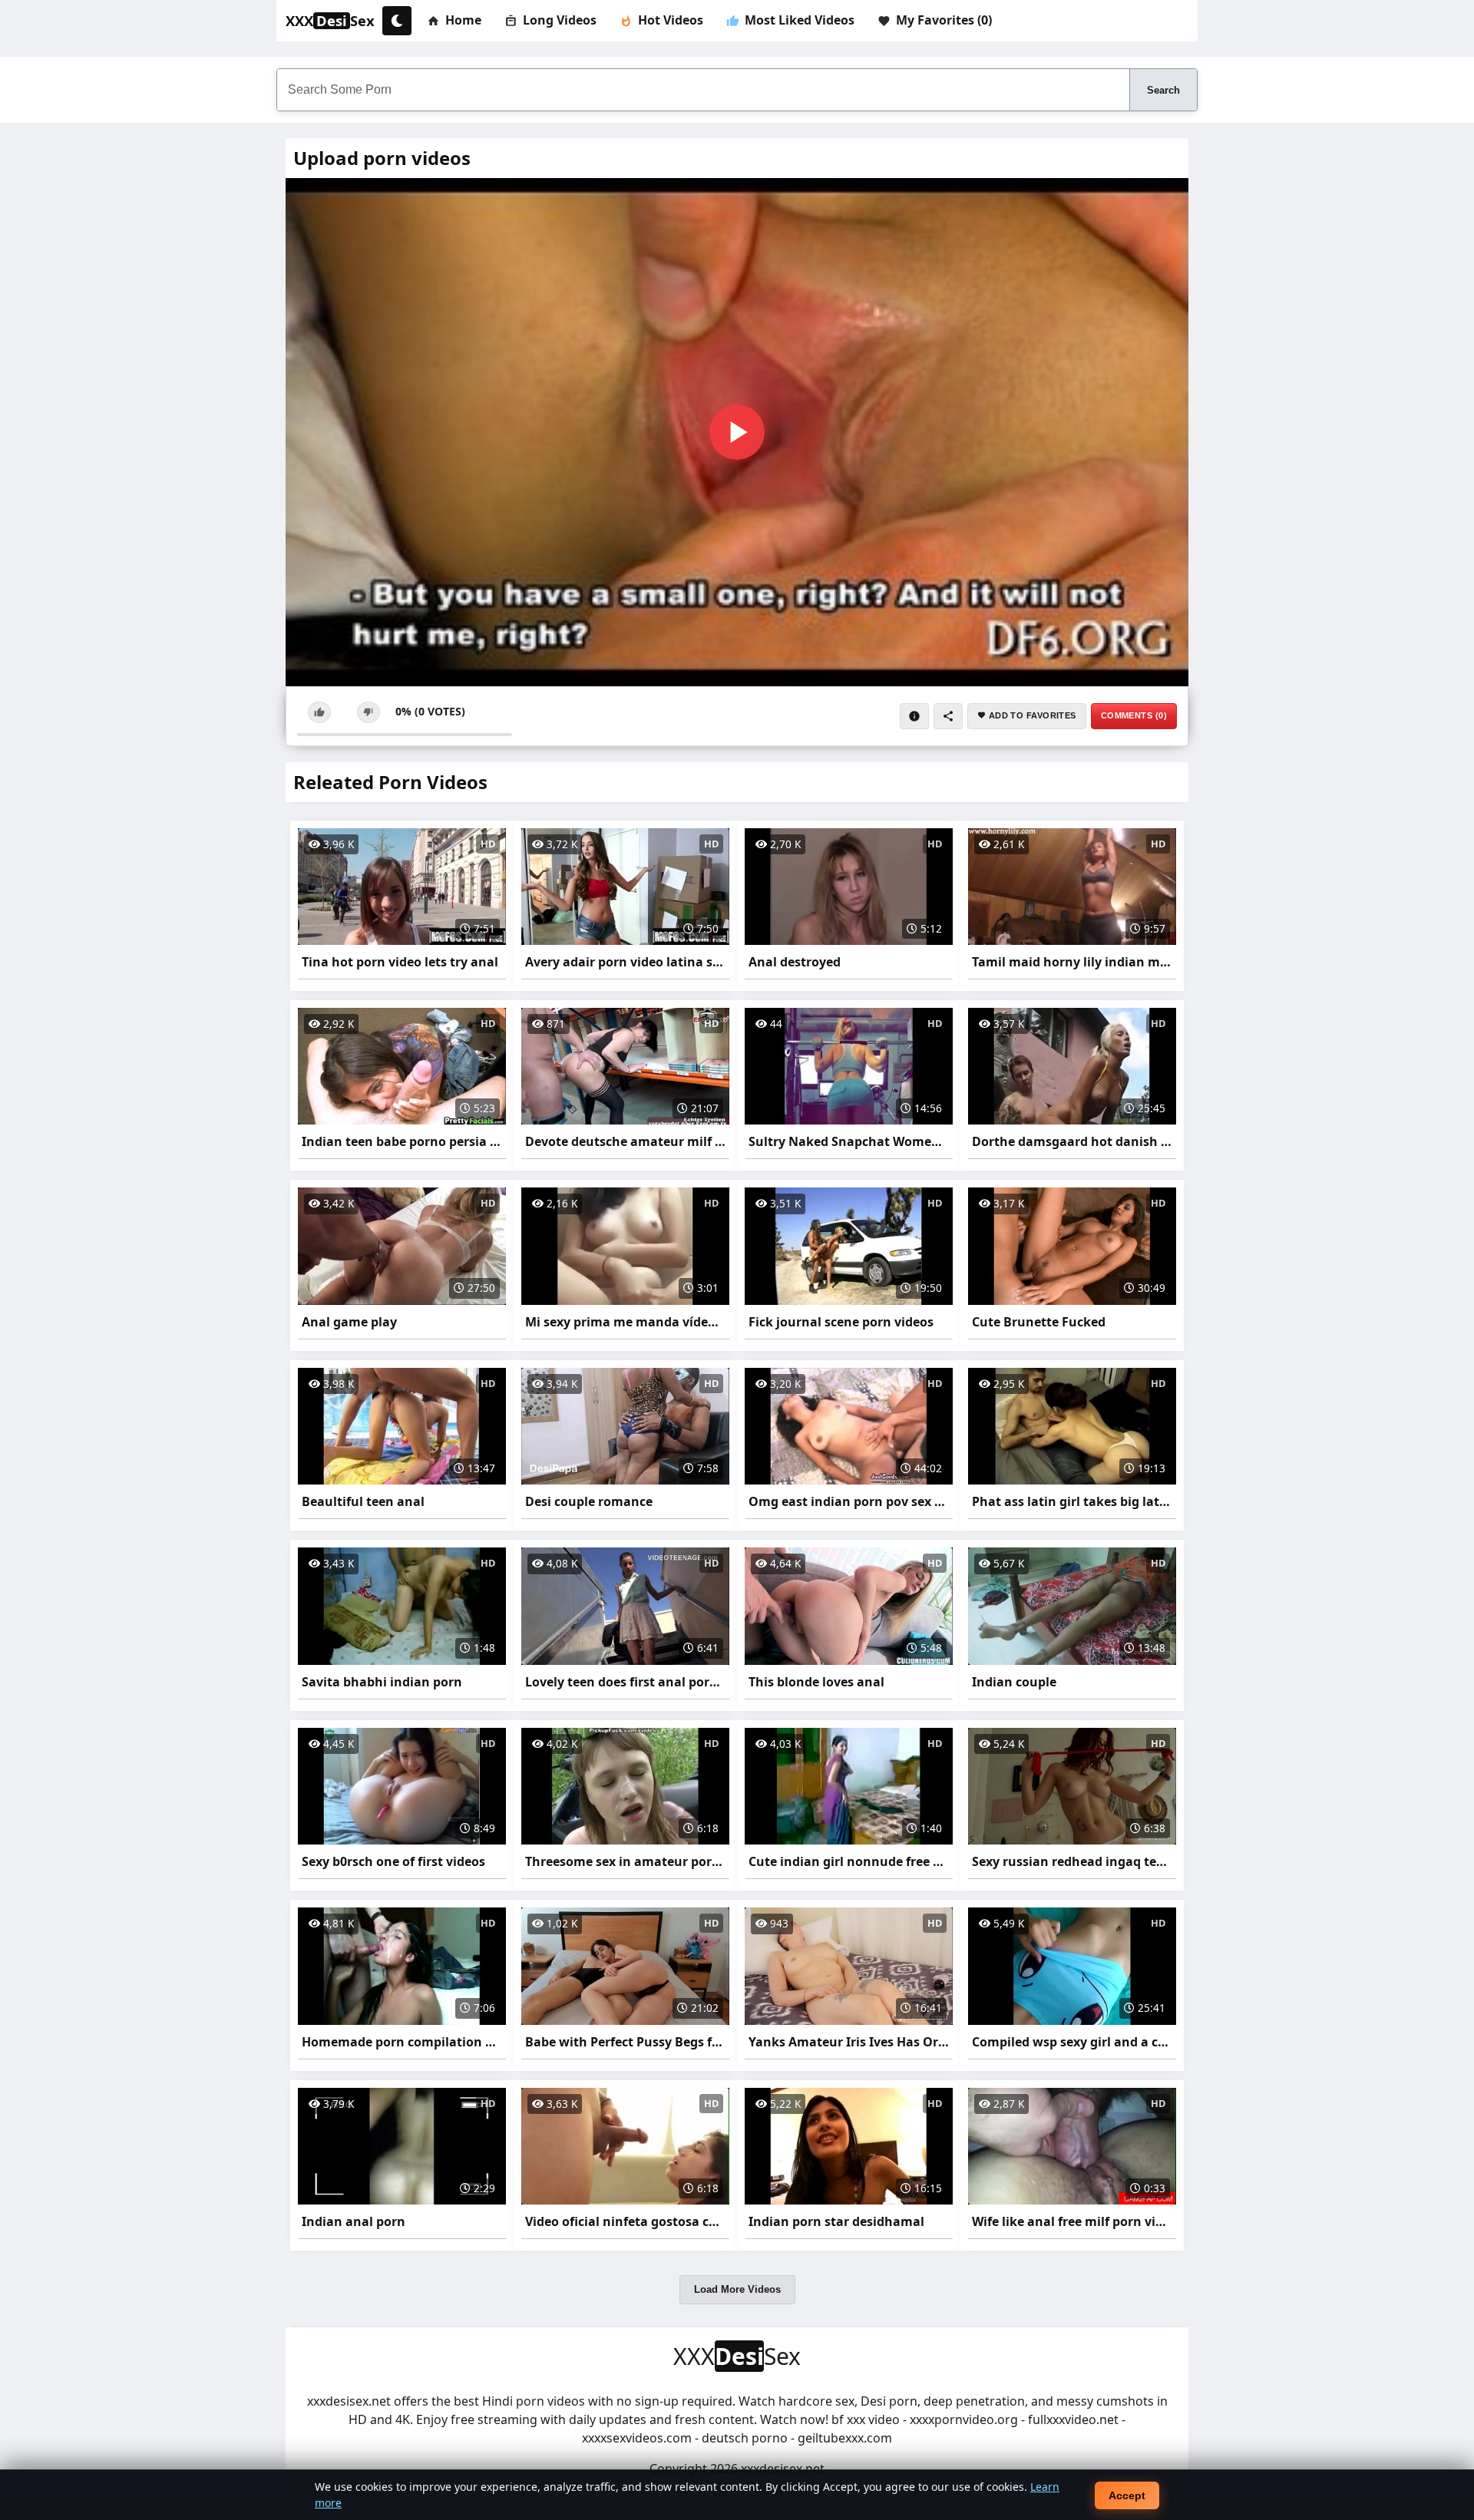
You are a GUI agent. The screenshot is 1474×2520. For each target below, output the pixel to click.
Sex (330, 21)
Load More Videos (737, 2289)
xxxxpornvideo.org (964, 2419)
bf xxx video (866, 2419)
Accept (1127, 2495)
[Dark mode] (397, 21)
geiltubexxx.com (845, 2438)
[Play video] (737, 432)
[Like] (319, 712)
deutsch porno (745, 2438)
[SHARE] (948, 716)
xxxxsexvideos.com (637, 2438)
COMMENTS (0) (1134, 715)
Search (1163, 90)
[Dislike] (368, 712)
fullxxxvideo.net (1073, 2419)
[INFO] (914, 716)
